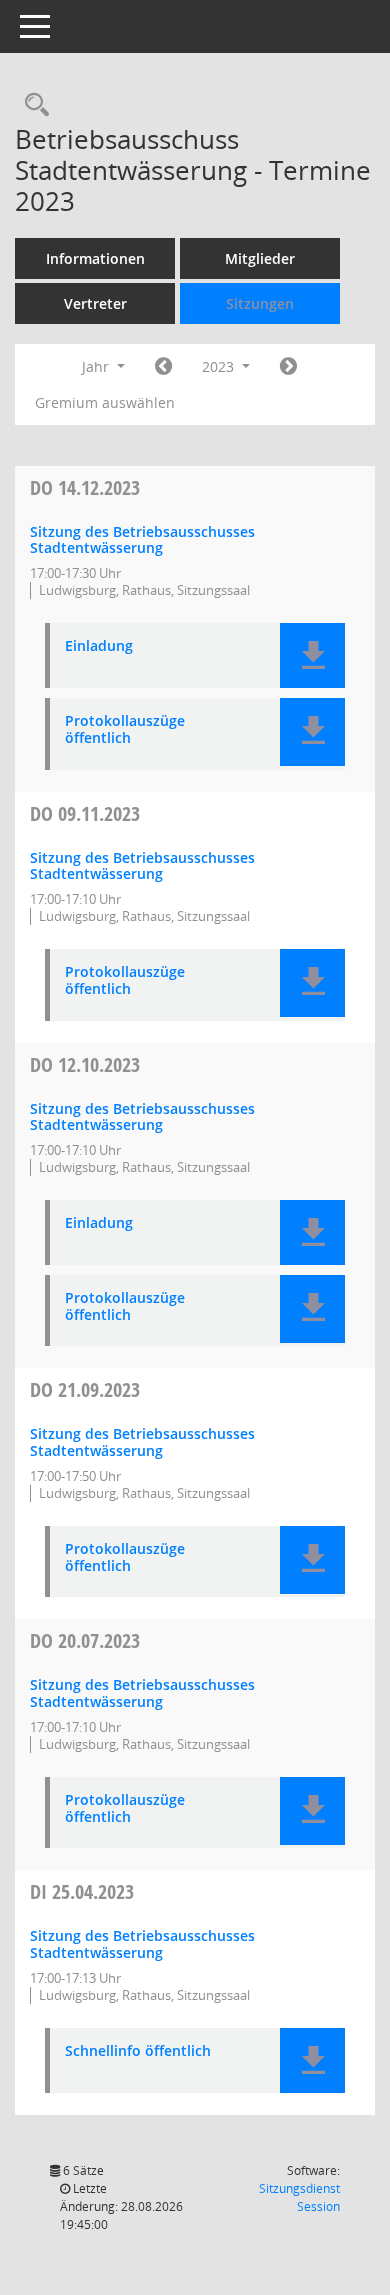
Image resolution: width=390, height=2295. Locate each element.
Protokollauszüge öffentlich (125, 730)
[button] (312, 655)
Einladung (99, 646)
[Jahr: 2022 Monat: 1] (163, 367)
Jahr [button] (97, 366)
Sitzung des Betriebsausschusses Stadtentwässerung (142, 540)
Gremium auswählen (105, 402)
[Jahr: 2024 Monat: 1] (288, 367)
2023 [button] (220, 366)
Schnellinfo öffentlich (138, 2051)
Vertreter (95, 303)
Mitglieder (260, 258)
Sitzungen (260, 303)
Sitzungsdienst (299, 2197)
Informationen (95, 258)
